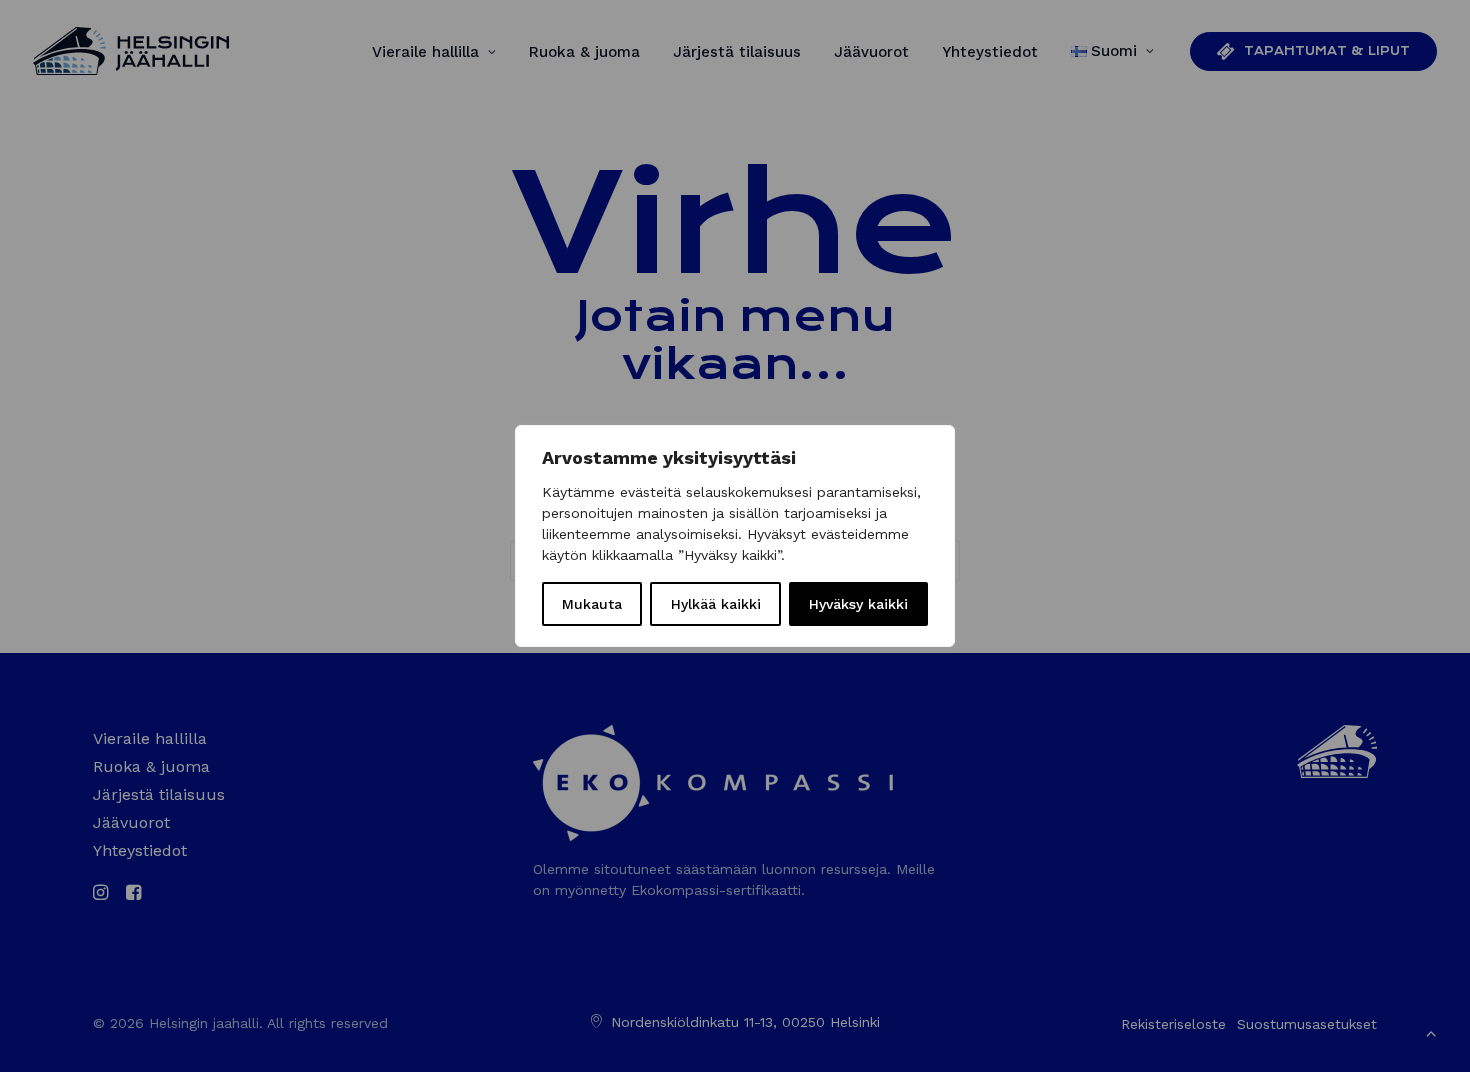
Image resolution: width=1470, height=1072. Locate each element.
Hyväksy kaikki (858, 604)
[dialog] (735, 536)
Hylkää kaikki (716, 604)
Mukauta (592, 604)
